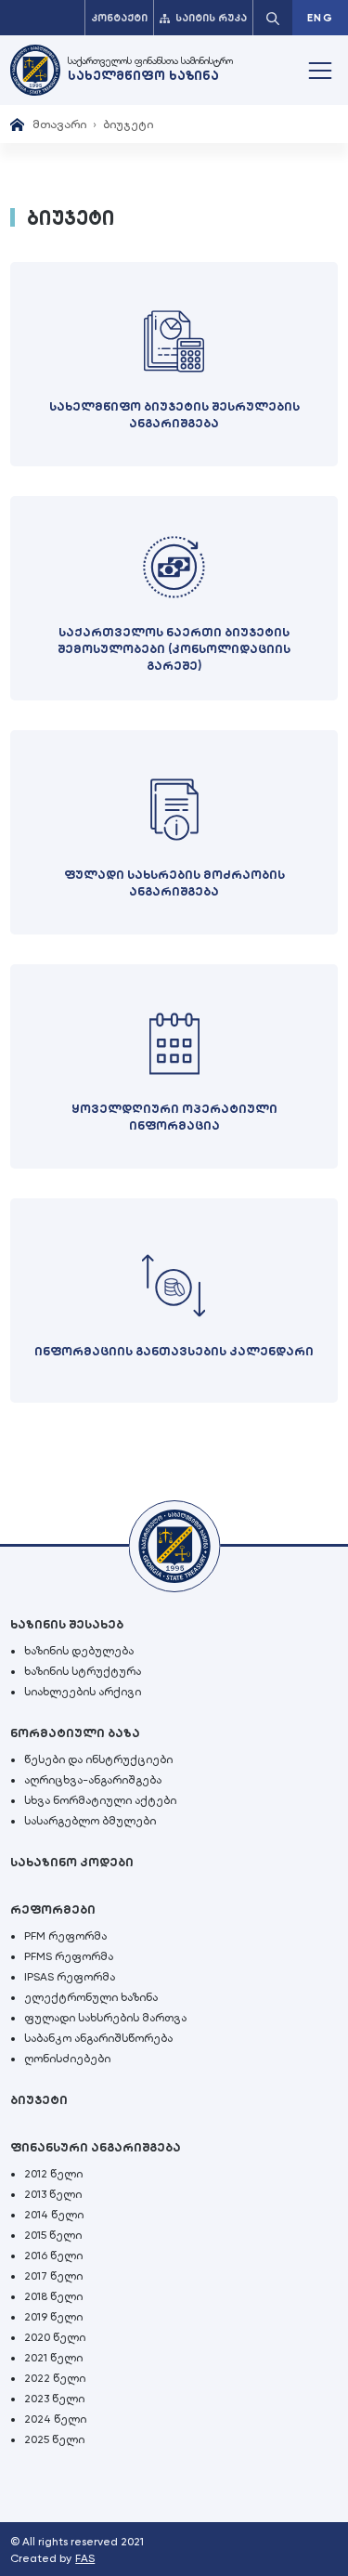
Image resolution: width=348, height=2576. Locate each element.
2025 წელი (54, 2439)
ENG (320, 18)
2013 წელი (53, 2194)
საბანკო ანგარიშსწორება (98, 2038)
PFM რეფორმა (65, 1936)
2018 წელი (53, 2296)
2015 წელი (53, 2235)
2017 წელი (53, 2276)
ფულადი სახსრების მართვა (105, 2018)
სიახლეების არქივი (83, 1692)
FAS (85, 2558)
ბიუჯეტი (39, 2100)
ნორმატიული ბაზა (75, 1733)
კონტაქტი (119, 18)
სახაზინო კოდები (72, 1862)
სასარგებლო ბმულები (90, 1821)
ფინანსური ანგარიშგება (96, 2147)
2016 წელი (53, 2256)
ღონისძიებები (67, 2059)
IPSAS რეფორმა (70, 1977)
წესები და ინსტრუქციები (98, 1759)
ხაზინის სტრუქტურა (83, 1671)
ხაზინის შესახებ (67, 1624)
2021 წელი (53, 2358)
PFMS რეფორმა (69, 1956)
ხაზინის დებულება (79, 1651)
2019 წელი (53, 2317)
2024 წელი (55, 2419)
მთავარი (59, 124)
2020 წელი (55, 2337)
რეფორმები (53, 1909)
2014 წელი (54, 2215)
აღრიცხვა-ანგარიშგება (93, 1780)
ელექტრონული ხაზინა (91, 1997)
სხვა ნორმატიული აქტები (100, 1800)
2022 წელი (55, 2378)
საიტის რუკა (211, 18)
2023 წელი (54, 2399)
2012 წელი (53, 2174)
